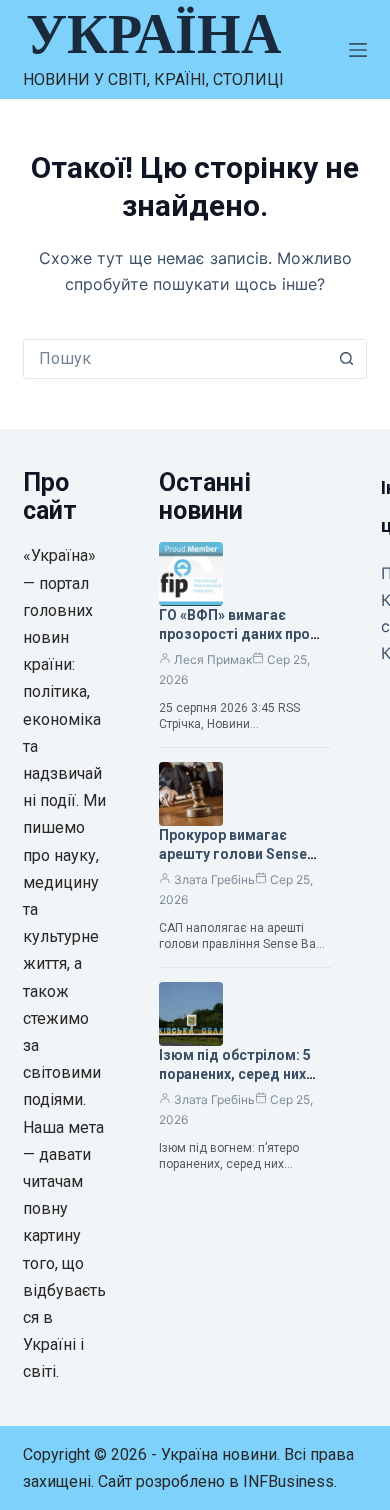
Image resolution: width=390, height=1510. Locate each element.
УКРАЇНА (153, 34)
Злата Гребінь (214, 879)
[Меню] (358, 50)
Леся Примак (213, 659)
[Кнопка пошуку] (347, 359)
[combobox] (175, 359)
